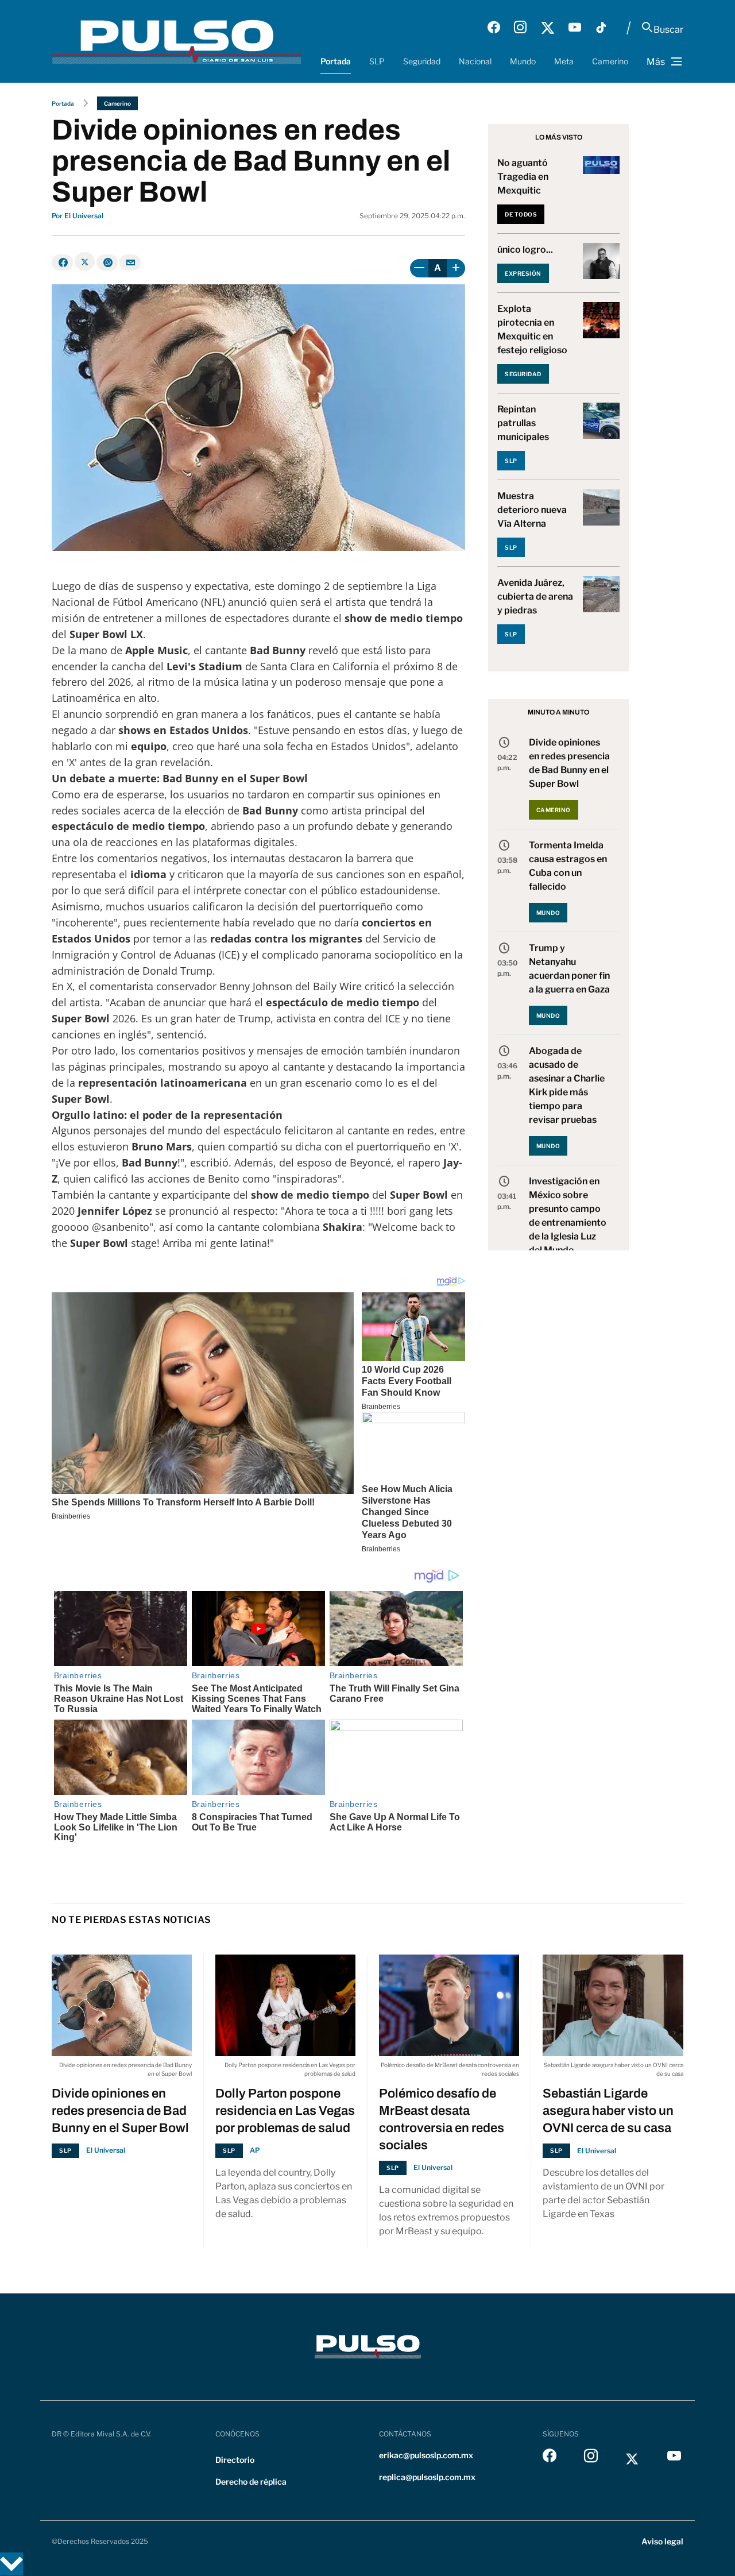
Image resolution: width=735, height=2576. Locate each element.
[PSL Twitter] (548, 28)
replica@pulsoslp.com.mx (427, 2477)
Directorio (235, 2460)
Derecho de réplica (251, 2482)
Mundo (523, 61)
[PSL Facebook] (494, 28)
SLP (377, 61)
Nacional (475, 61)
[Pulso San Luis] (177, 41)
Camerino (610, 61)
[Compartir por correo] (130, 262)
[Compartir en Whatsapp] (107, 262)
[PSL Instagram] (520, 28)
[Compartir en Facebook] (62, 262)
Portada (336, 61)
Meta (564, 61)
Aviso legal (662, 2541)
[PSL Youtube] (575, 28)
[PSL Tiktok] (601, 28)
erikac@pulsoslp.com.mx (426, 2455)
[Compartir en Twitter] (85, 261)
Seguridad (422, 61)
